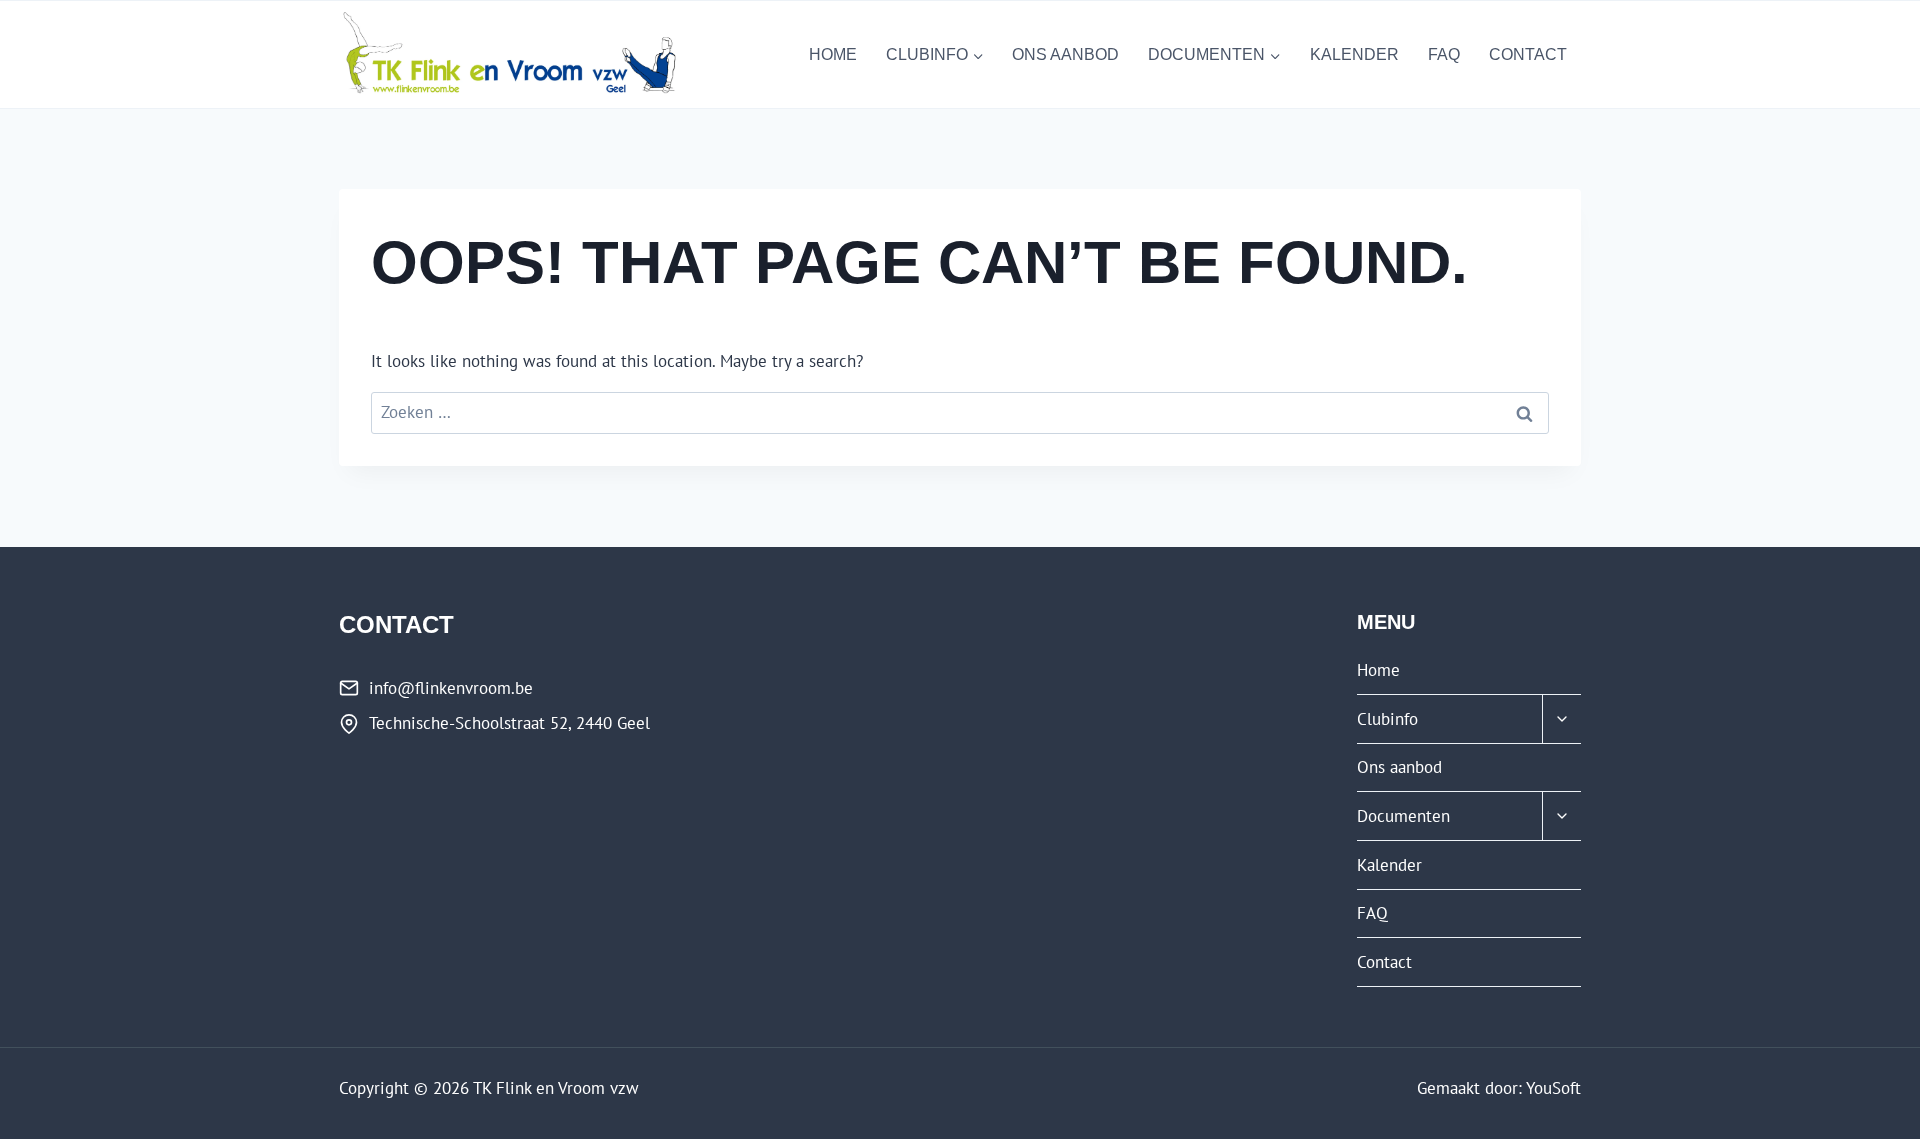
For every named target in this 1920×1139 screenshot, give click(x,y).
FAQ (1444, 54)
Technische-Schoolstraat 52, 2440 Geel (509, 723)
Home (833, 54)
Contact (1528, 54)
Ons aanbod (1065, 54)
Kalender (1354, 54)
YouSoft (1553, 1088)
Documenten (1403, 816)
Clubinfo (1387, 719)
